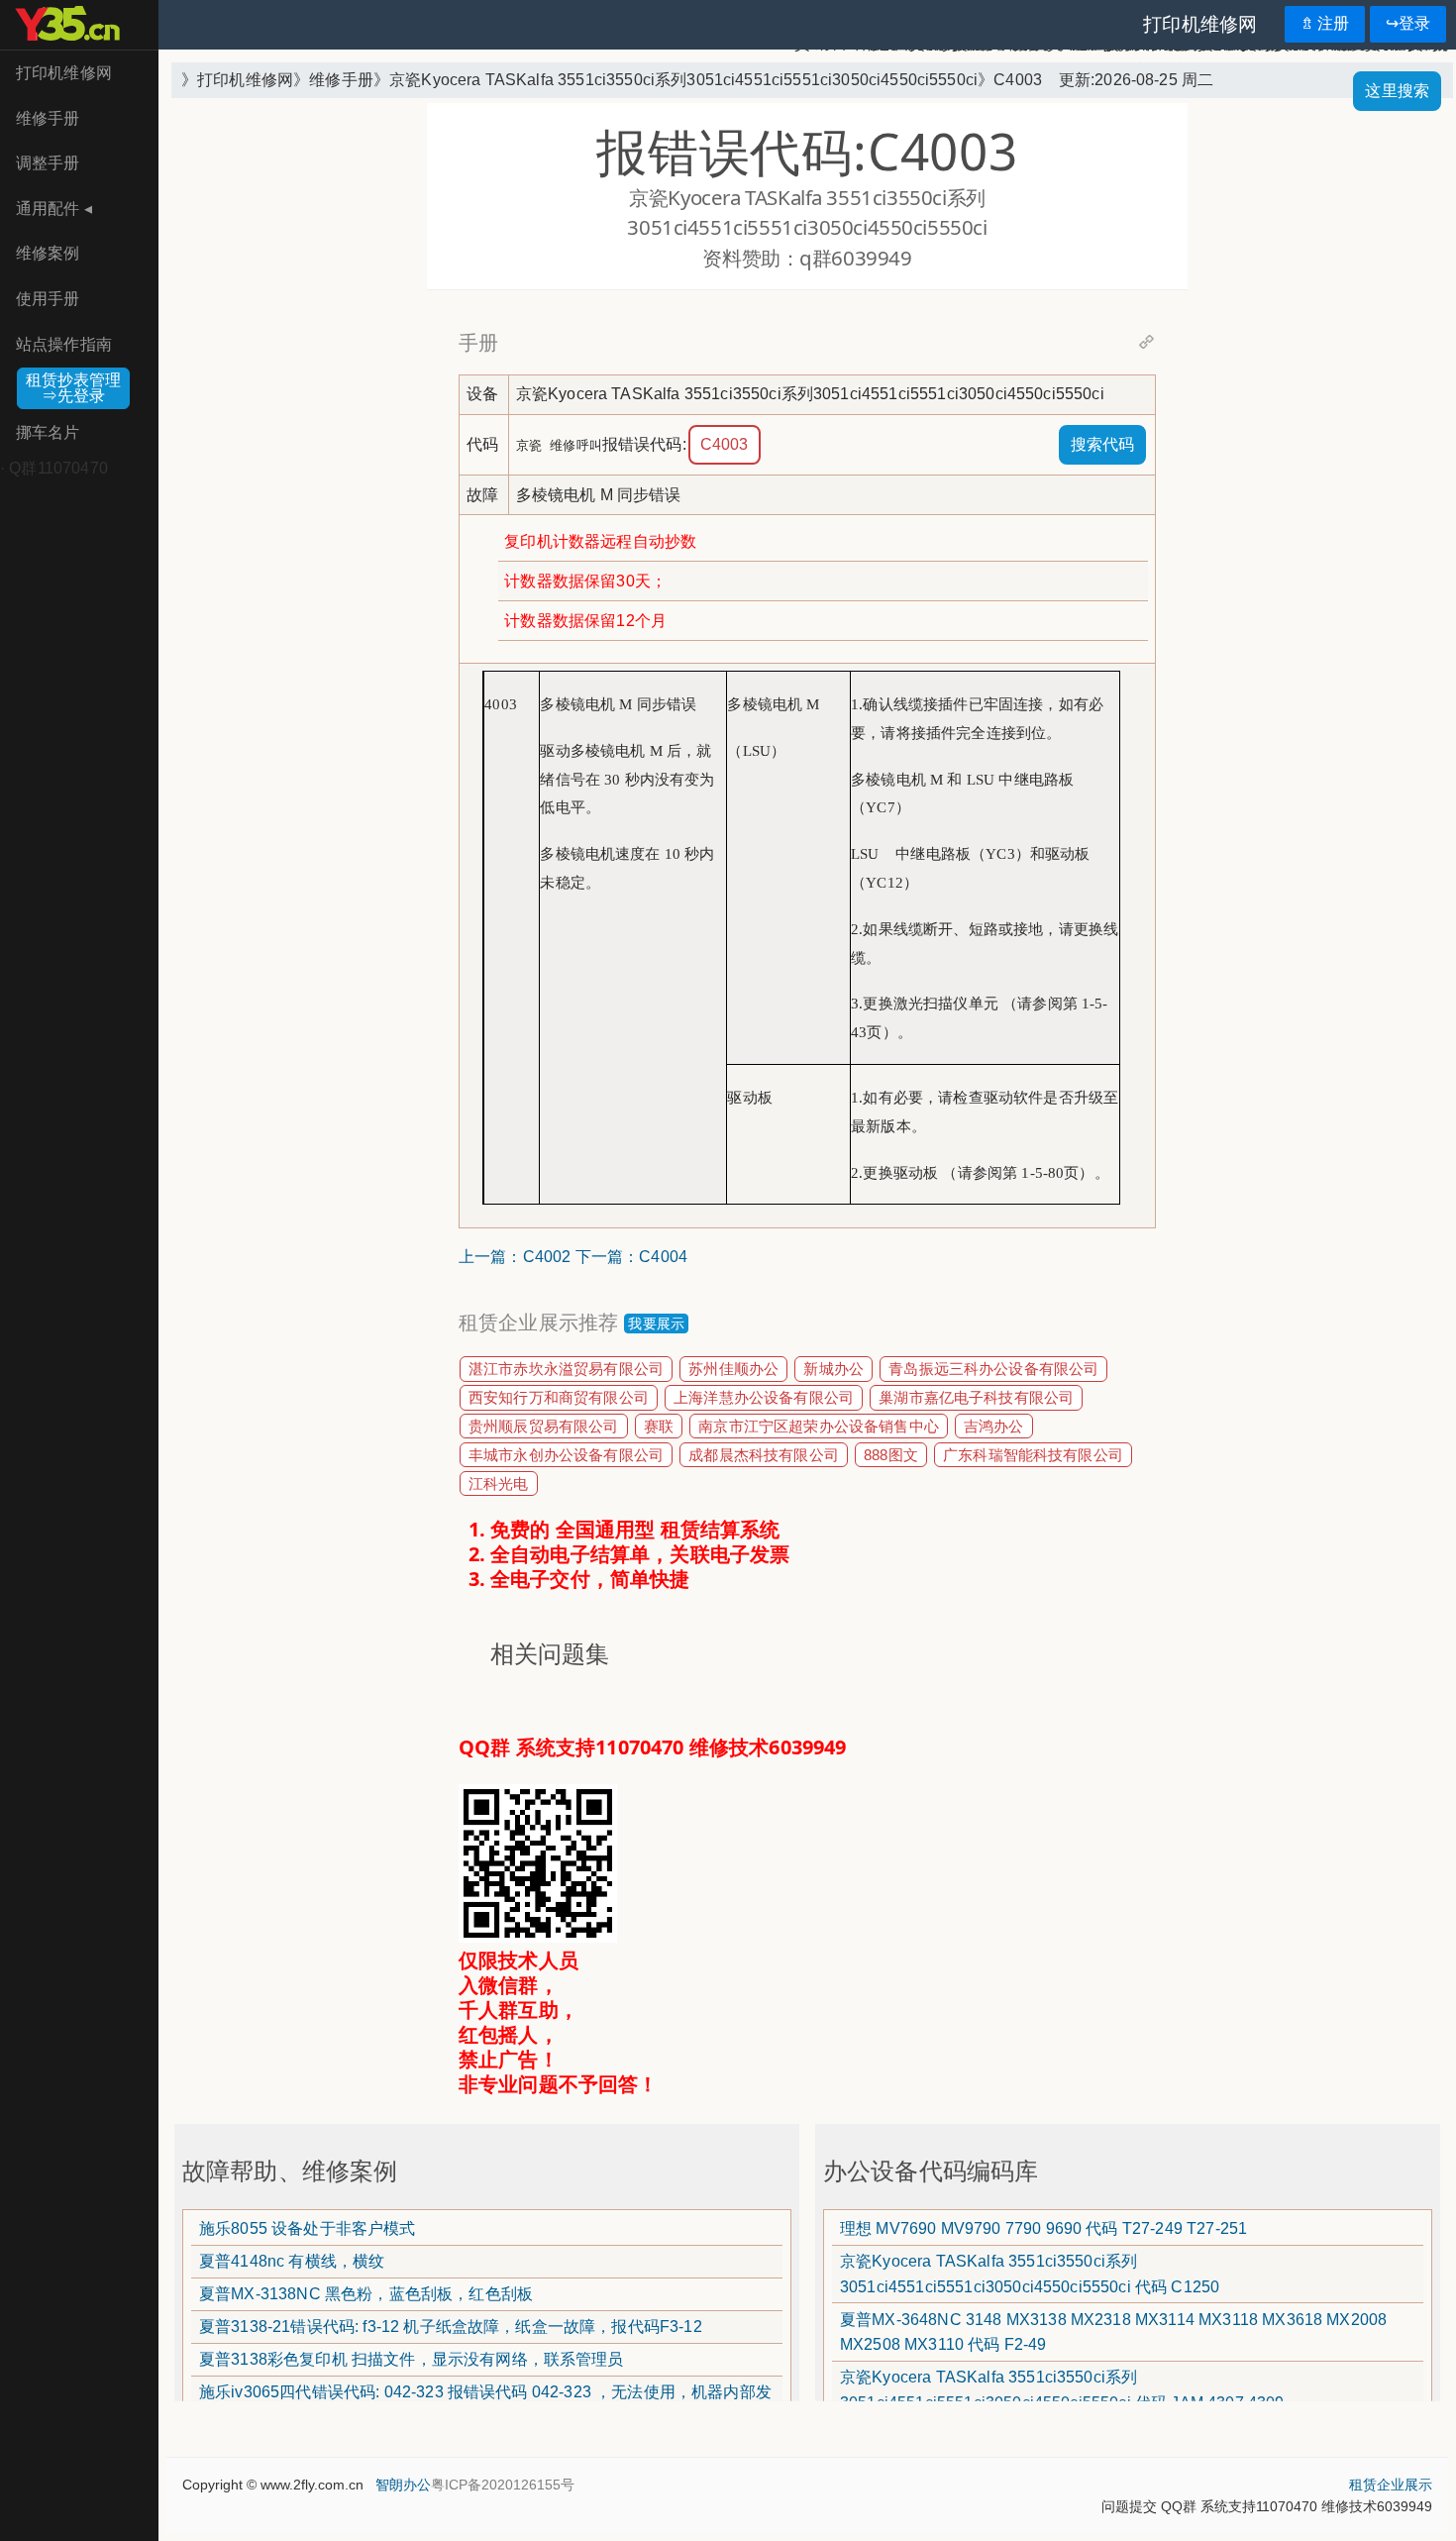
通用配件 (54, 209)
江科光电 (499, 1483)
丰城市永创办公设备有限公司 (566, 1455)
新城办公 (833, 1369)
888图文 (891, 1455)
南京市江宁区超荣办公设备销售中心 (819, 1426)
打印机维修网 (64, 73)
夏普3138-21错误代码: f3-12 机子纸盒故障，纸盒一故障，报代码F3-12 (451, 2327)
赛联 (659, 1426)
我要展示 (656, 1323)
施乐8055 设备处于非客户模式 (308, 2228)
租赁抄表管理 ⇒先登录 (73, 388)
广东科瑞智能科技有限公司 (1033, 1455)
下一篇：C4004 (631, 1257)
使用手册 (48, 299)
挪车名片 (48, 432)
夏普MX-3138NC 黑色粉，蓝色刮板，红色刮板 (366, 2294)
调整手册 (48, 163)
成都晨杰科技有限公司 (764, 1455)
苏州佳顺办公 (733, 1369)
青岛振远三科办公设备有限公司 (993, 1369)
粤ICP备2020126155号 (503, 2485)
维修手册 (48, 118)
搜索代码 (1103, 444)
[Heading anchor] (1146, 342)
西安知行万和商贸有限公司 (559, 1397)
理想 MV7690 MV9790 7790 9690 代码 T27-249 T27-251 (1043, 2228)
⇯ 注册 (1325, 23)
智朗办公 (401, 2485)
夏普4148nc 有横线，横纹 (292, 2261)
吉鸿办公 (994, 1426)
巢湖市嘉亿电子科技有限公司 (976, 1397)
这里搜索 (1397, 91)
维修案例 (48, 253)
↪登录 (1408, 23)
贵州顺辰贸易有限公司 (544, 1426)
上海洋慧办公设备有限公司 (764, 1397)
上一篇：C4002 (515, 1257)
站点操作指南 (64, 344)
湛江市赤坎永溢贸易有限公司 (566, 1369)
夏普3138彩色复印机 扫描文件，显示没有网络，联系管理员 (412, 2359)
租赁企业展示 (1391, 2485)
